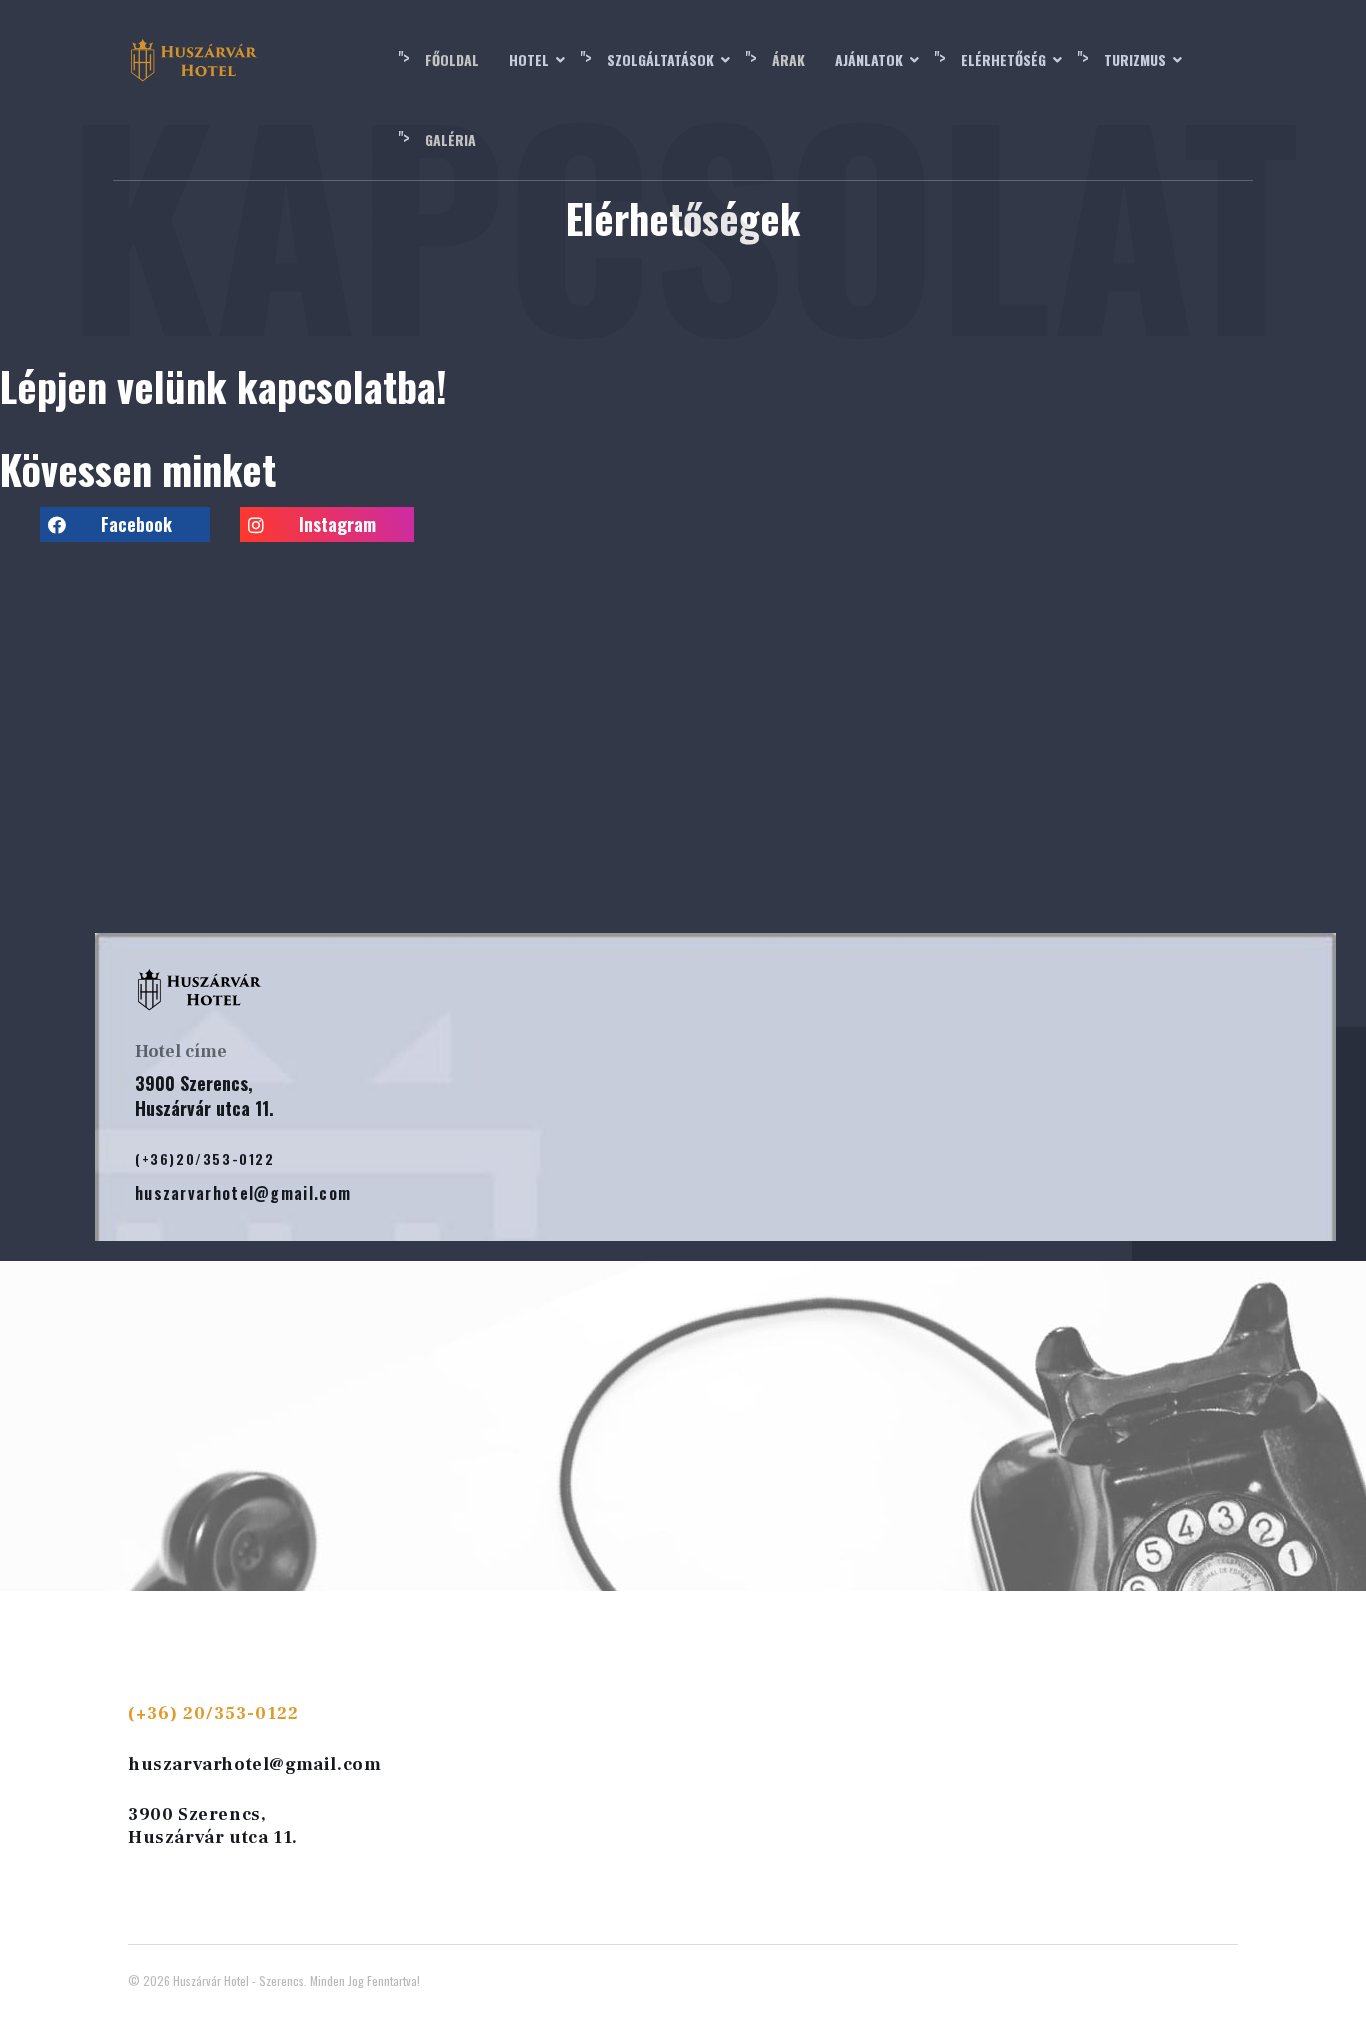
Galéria (450, 139)
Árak (788, 59)
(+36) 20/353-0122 (213, 1713)
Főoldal (452, 59)
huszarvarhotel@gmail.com (254, 1764)
